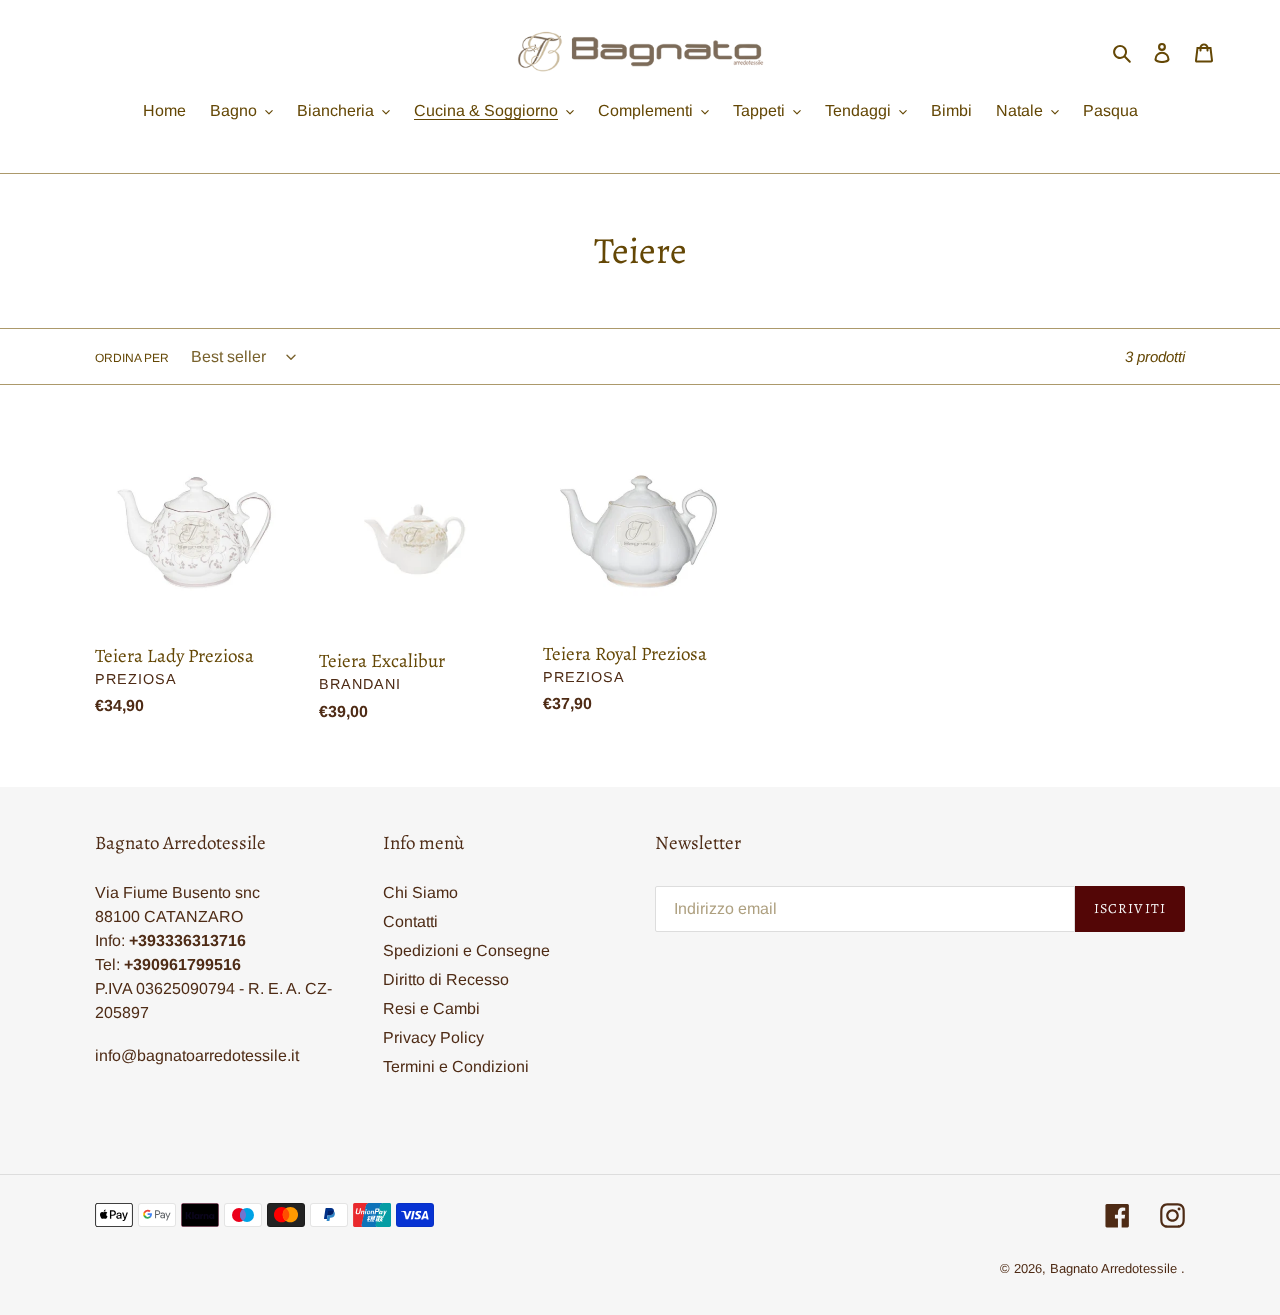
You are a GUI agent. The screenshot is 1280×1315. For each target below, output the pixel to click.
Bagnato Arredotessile (1113, 1268)
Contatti (410, 921)
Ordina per (132, 358)
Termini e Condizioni (456, 1066)
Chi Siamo (420, 892)
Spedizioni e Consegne (466, 950)
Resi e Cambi (431, 1008)
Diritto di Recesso (446, 979)
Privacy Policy (433, 1037)
